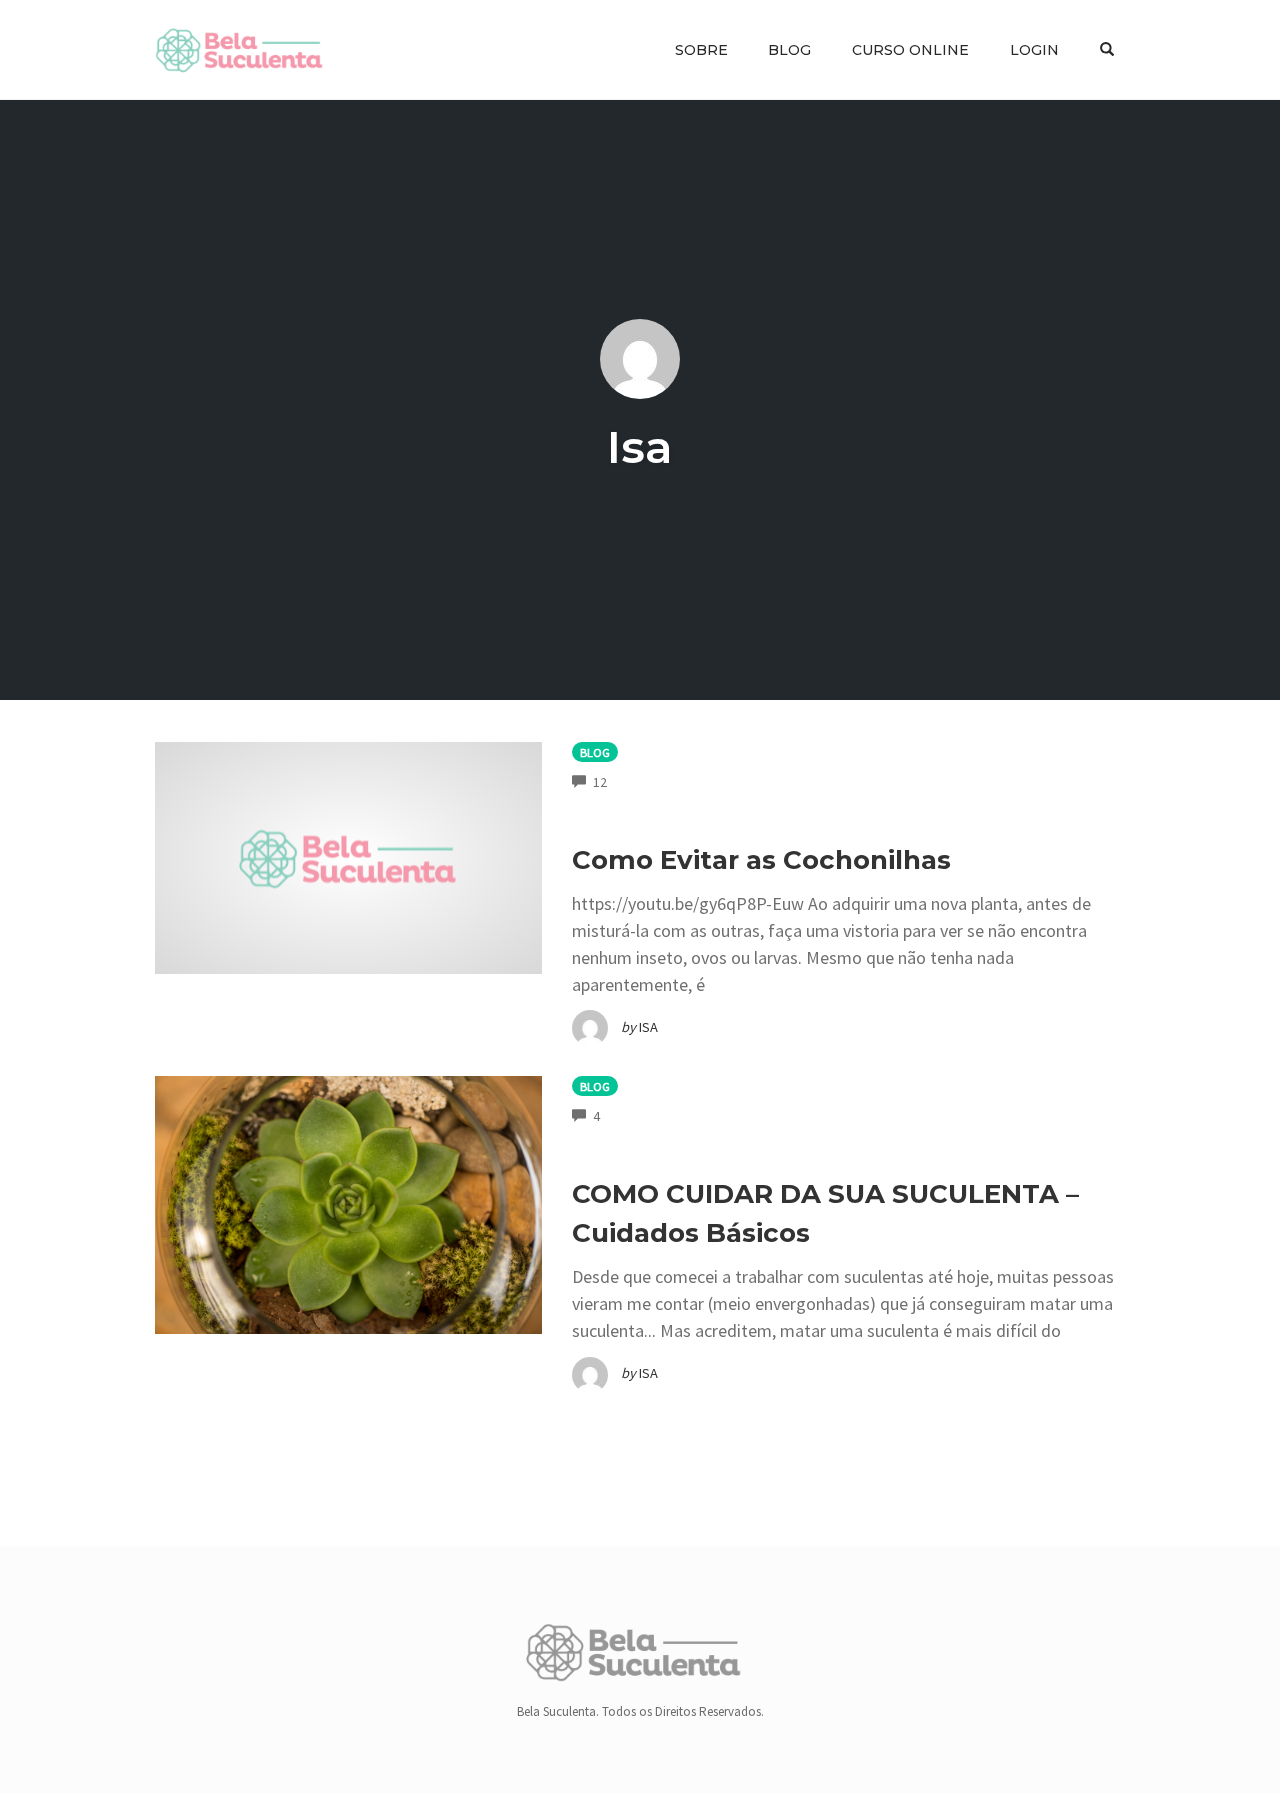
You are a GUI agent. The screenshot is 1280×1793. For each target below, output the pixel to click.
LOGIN (1034, 50)
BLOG (789, 50)
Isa (640, 446)
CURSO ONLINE (910, 50)
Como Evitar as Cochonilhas (761, 860)
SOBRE (701, 50)
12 (600, 782)
